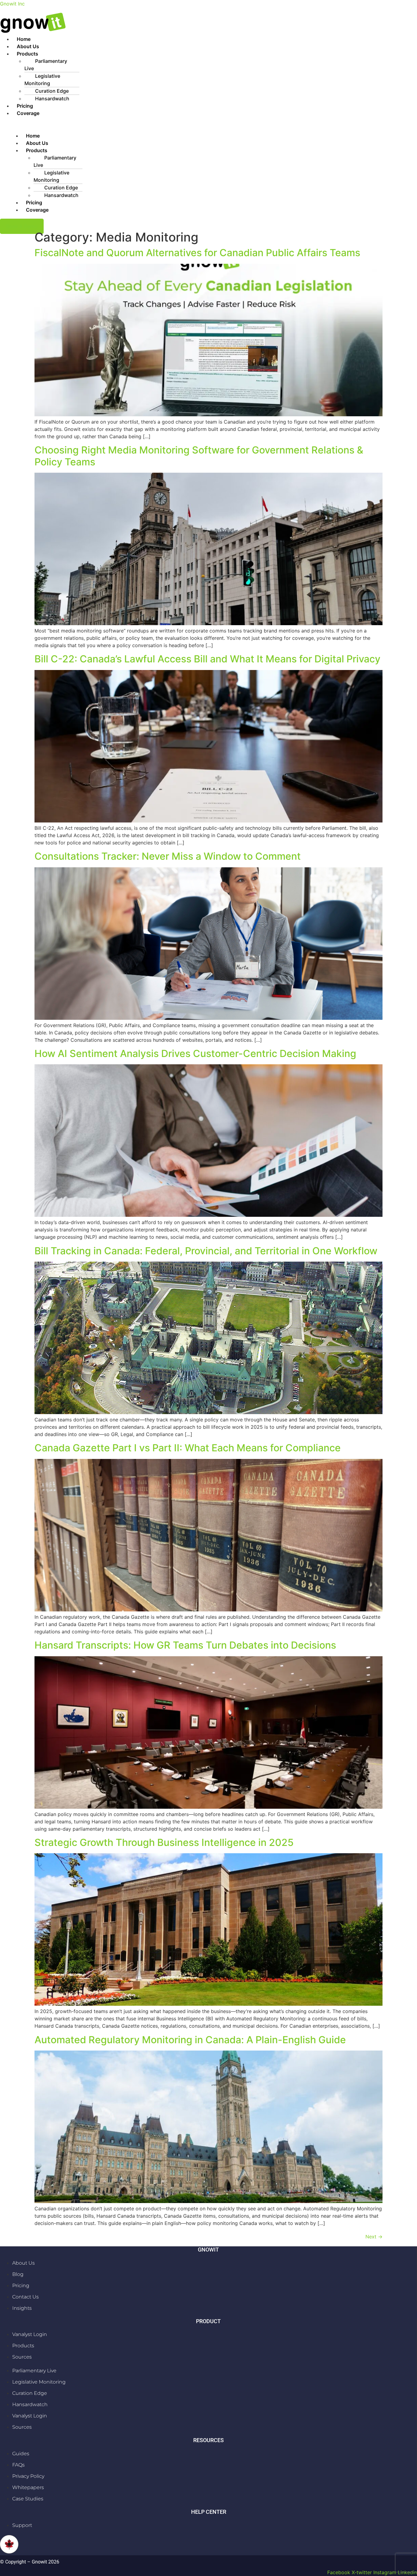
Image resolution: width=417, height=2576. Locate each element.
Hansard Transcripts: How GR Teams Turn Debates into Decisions (185, 1645)
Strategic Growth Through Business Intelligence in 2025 (164, 1842)
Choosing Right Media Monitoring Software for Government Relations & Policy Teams (199, 456)
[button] (215, 54)
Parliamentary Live (46, 65)
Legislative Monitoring (42, 80)
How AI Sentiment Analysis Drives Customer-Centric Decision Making (195, 1053)
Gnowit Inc (12, 4)
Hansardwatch (52, 99)
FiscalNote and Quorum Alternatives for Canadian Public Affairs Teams (197, 253)
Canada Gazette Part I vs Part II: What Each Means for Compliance (188, 1448)
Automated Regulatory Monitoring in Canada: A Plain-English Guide (190, 2040)
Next (374, 2237)
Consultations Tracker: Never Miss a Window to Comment (168, 856)
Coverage (28, 113)
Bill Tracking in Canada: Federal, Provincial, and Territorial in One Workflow (206, 1251)
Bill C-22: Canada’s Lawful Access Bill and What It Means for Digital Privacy (207, 659)
